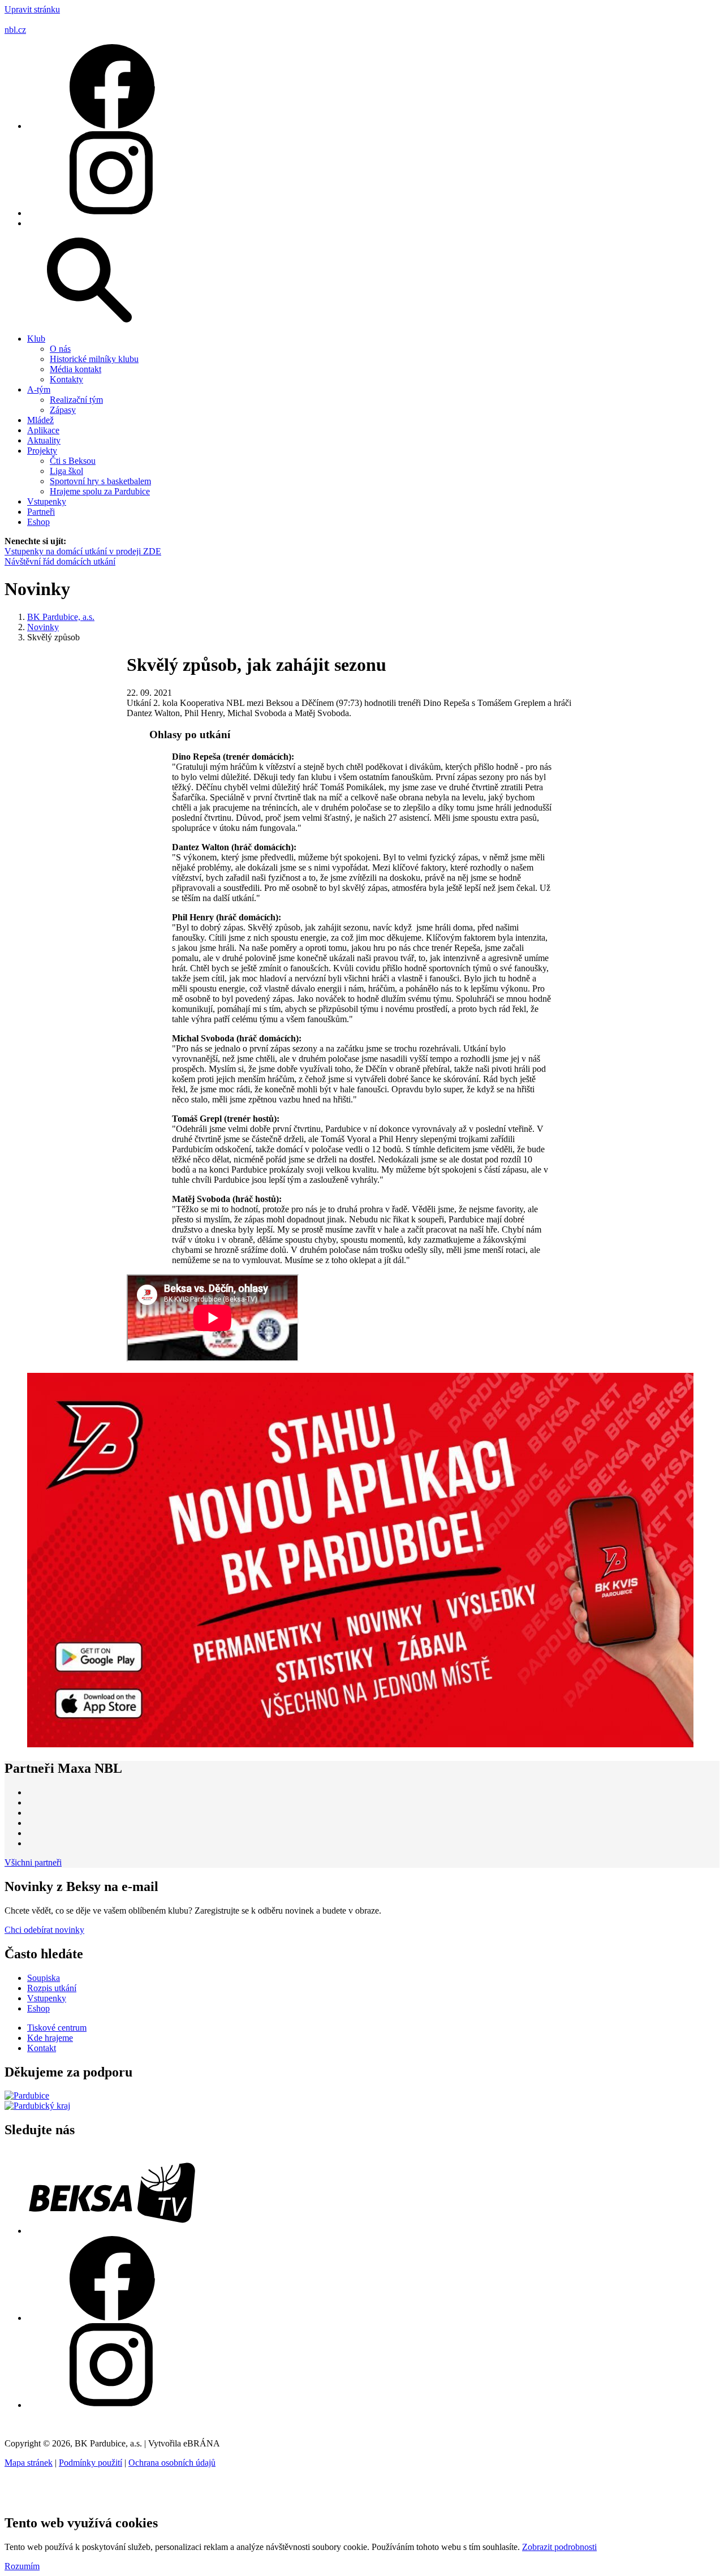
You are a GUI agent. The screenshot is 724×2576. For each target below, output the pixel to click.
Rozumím (22, 2566)
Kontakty (66, 379)
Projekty (42, 451)
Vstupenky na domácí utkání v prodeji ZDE (83, 551)
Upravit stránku (32, 9)
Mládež (40, 420)
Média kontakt (76, 369)
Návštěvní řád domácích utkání (60, 561)
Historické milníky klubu (94, 359)
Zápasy (63, 410)
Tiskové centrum (57, 2028)
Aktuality (44, 440)
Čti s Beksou (73, 461)
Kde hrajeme (50, 2038)
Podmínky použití (90, 2463)
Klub (36, 339)
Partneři (41, 512)
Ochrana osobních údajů (172, 2463)
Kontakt (42, 2048)
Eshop (38, 522)
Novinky (43, 627)
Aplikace (43, 430)
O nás (60, 349)
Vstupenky (47, 501)
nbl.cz (15, 30)
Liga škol (66, 471)
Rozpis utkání (52, 1988)
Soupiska (44, 1978)
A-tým (39, 389)
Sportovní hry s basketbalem (100, 481)
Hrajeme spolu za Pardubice (100, 491)
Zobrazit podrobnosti (559, 2547)
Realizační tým (76, 400)
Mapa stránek (29, 2463)
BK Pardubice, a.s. (61, 617)
